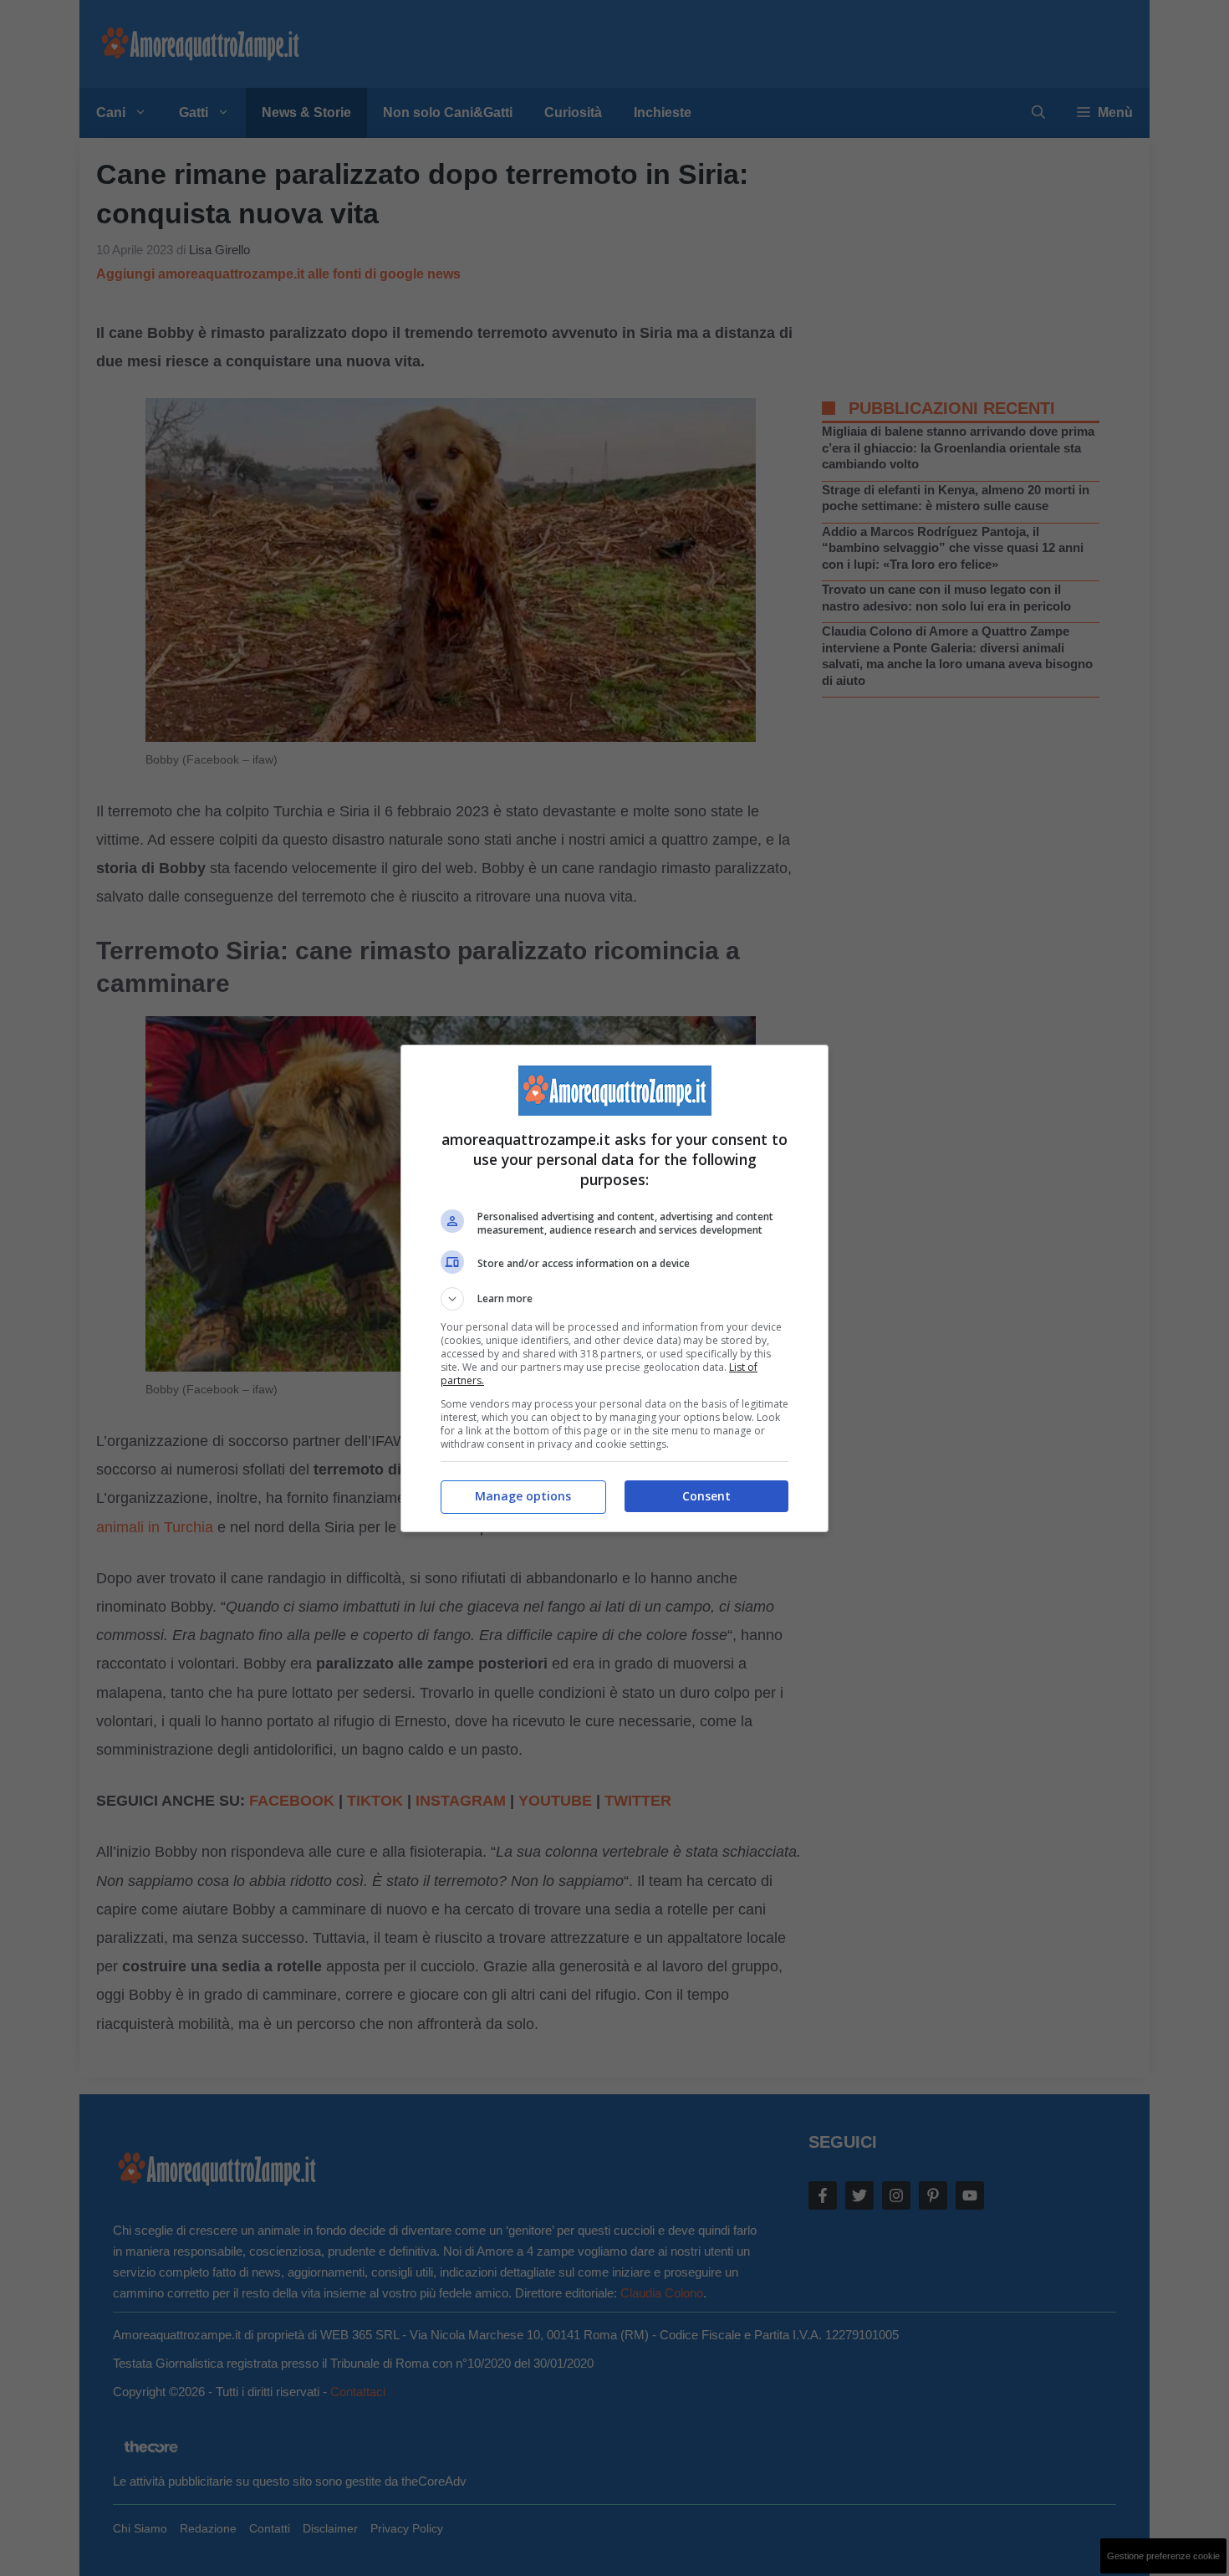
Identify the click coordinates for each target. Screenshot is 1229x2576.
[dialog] (614, 1288)
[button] (614, 1299)
